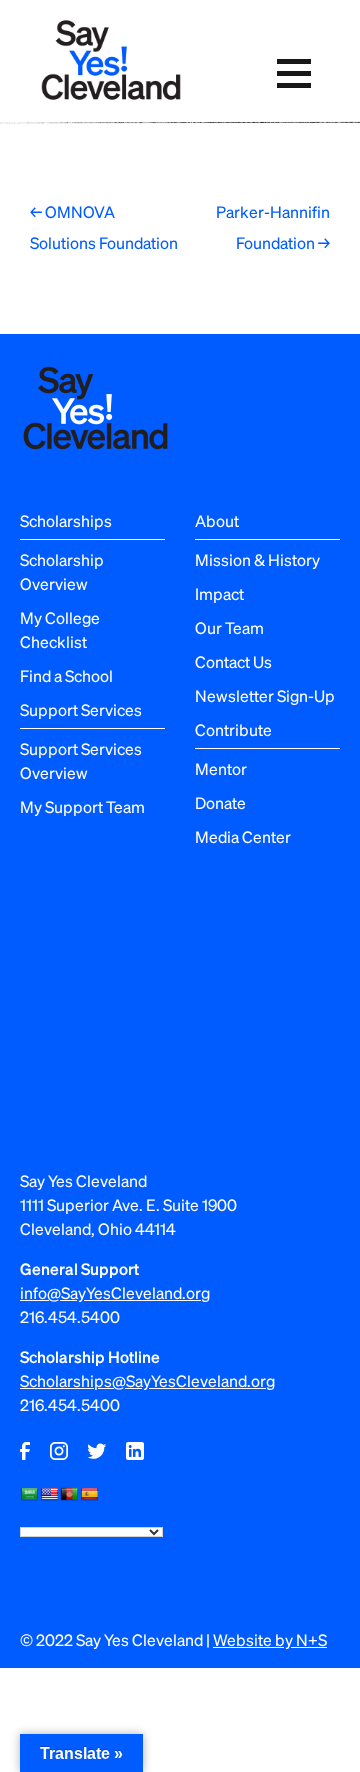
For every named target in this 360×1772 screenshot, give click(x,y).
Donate (220, 802)
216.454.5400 (70, 1316)
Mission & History (257, 559)
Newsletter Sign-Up (265, 695)
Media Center (243, 836)
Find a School (66, 675)
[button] (293, 73)
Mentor (221, 768)
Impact (219, 593)
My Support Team (82, 806)
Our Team (229, 627)
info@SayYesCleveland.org (115, 1292)
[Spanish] (89, 1494)
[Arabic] (29, 1494)
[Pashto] (69, 1494)
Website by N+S (270, 1639)
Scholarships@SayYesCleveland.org (147, 1380)
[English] (49, 1494)
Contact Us (233, 661)
